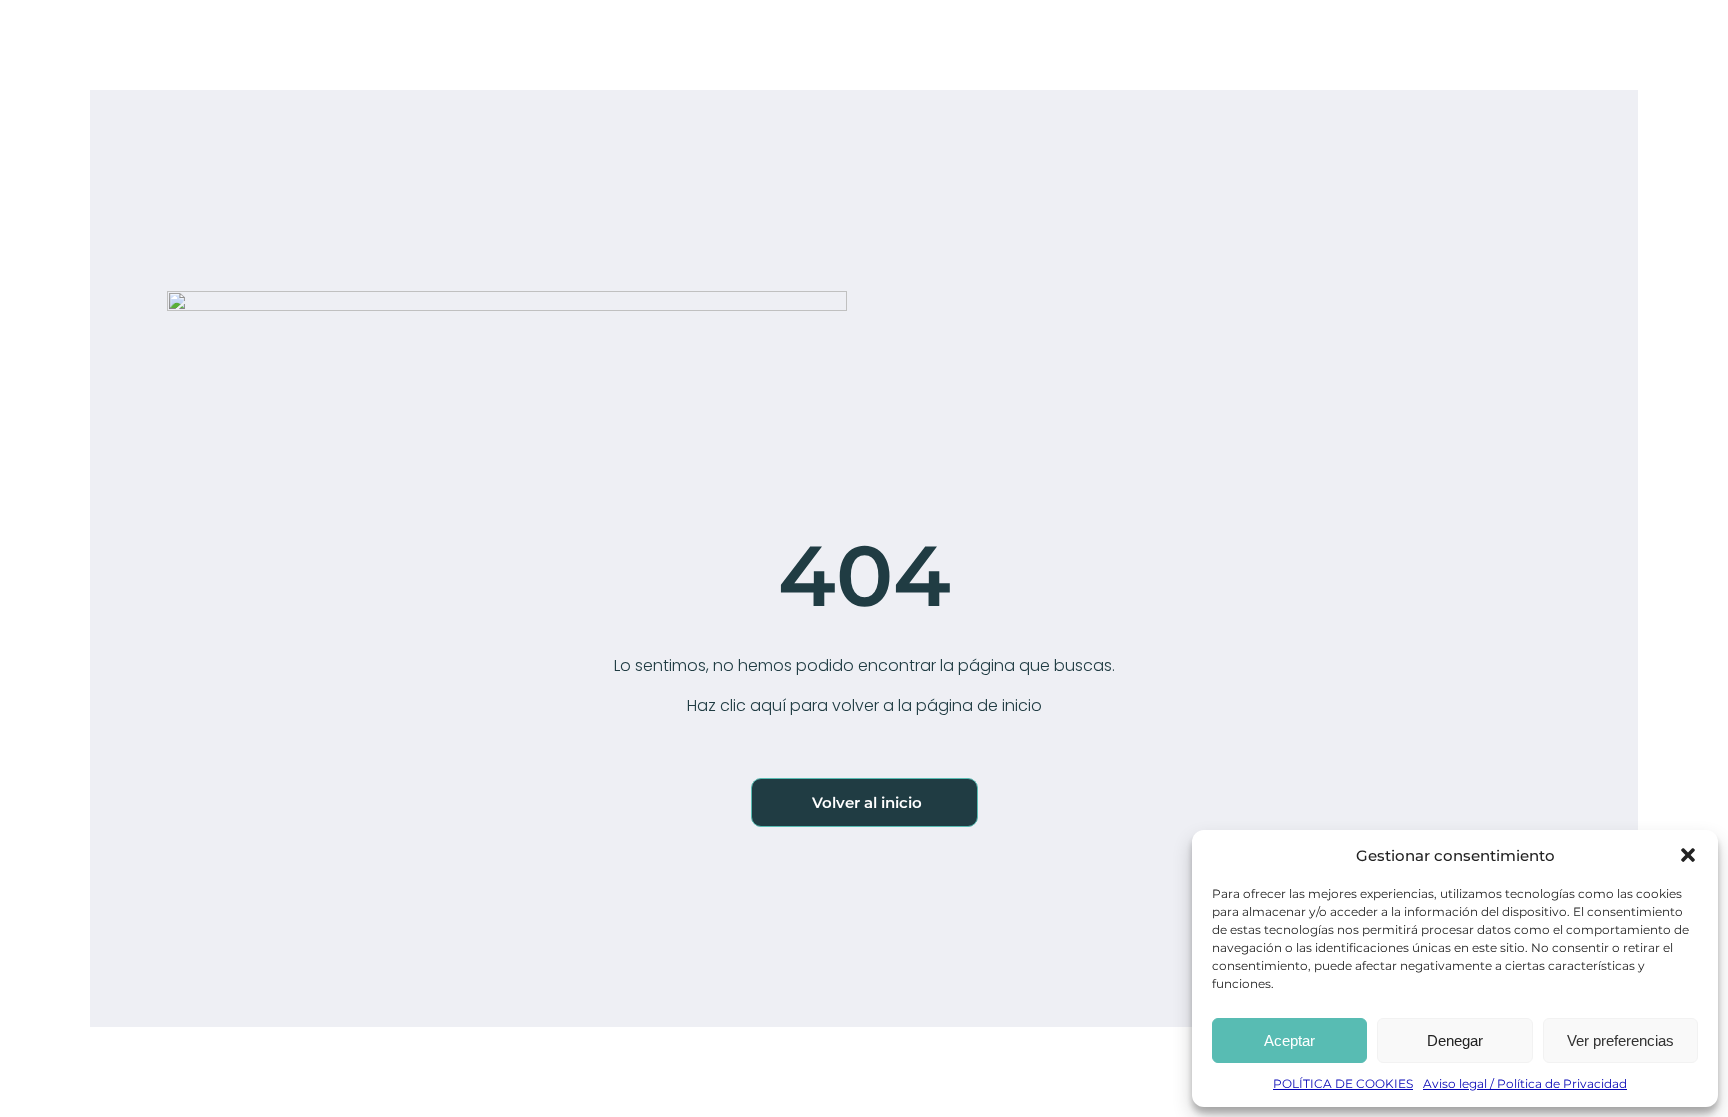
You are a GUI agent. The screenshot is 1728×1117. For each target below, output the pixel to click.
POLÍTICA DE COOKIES (1343, 1083)
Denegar (1455, 1040)
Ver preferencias (1620, 1040)
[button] (1688, 855)
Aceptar (1289, 1040)
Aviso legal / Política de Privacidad (1525, 1083)
